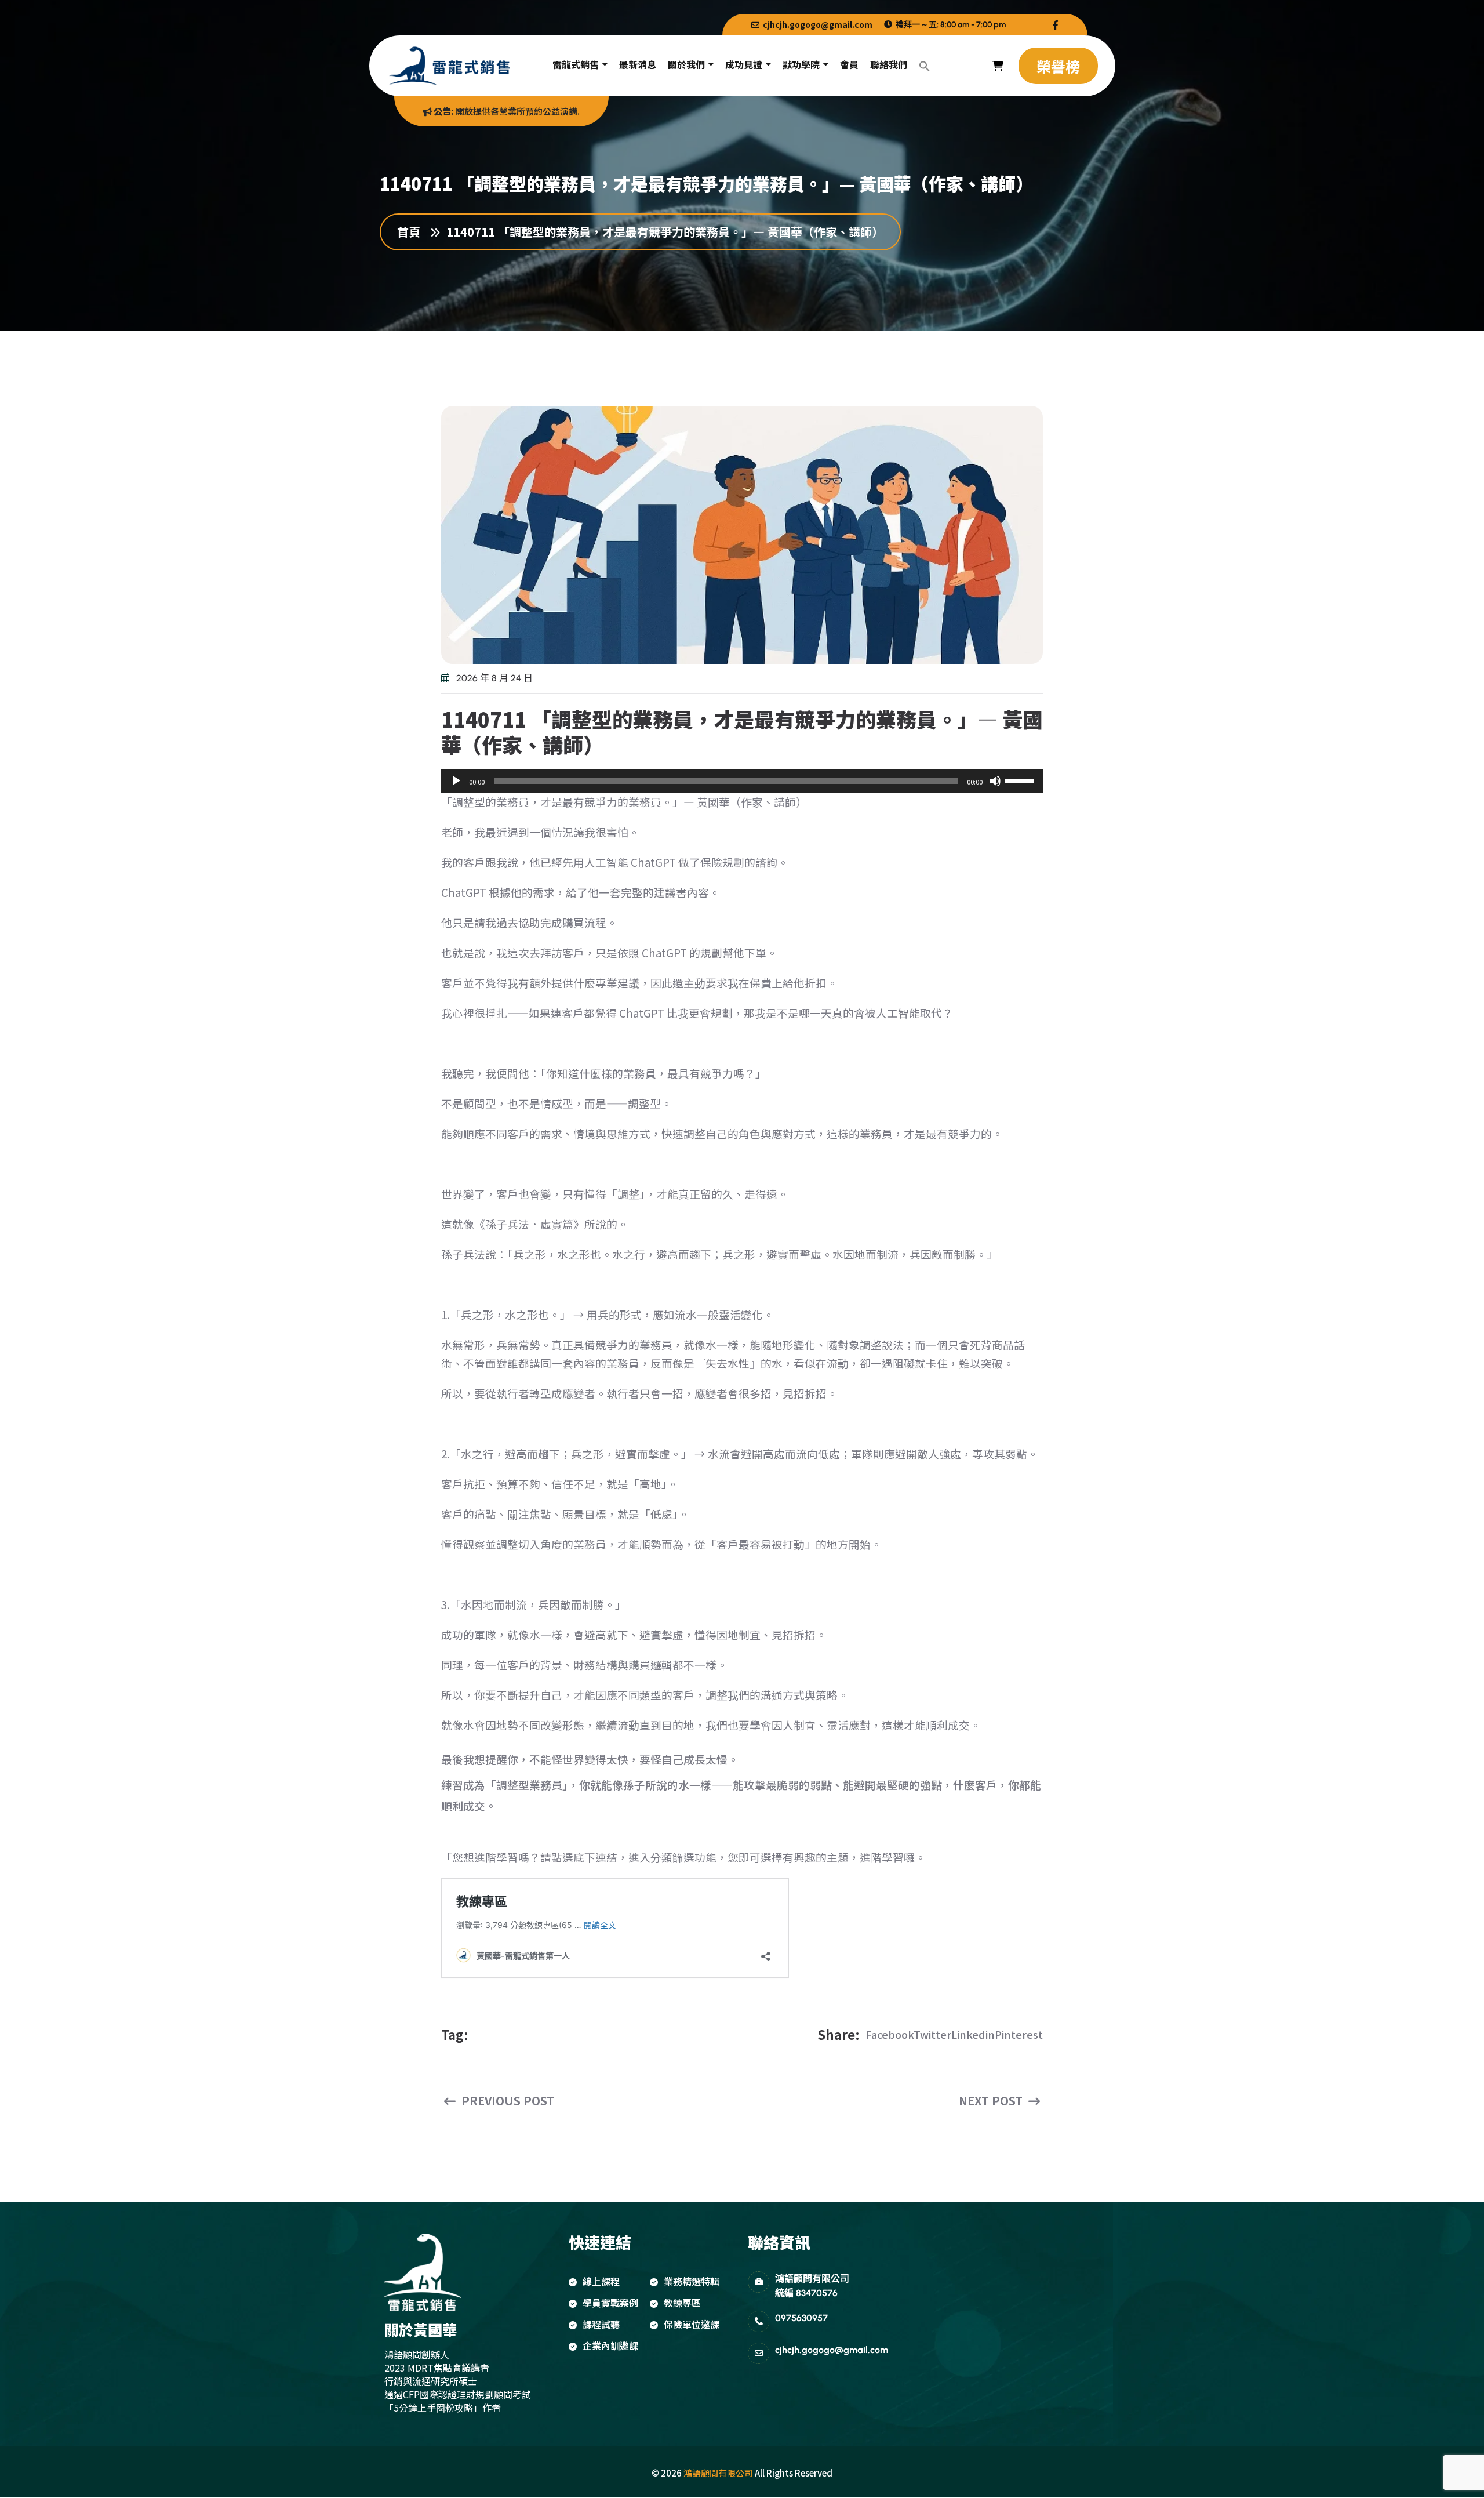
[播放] (456, 781)
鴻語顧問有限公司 (718, 2473)
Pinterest (1019, 2034)
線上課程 (601, 2281)
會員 (849, 64)
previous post (506, 2101)
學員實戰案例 (610, 2303)
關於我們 (686, 64)
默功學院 (801, 64)
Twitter (932, 2034)
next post (992, 2101)
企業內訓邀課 (610, 2345)
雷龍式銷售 (576, 64)
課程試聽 (601, 2324)
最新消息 (638, 64)
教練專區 (682, 2303)
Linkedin (973, 2034)
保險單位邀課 (692, 2324)
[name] (1056, 25)
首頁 (412, 232)
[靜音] (995, 781)
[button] (925, 66)
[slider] (1021, 780)
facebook (890, 2034)
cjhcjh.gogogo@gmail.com (817, 25)
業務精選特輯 (692, 2281)
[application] (742, 781)
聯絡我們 (889, 64)
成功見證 (744, 64)
